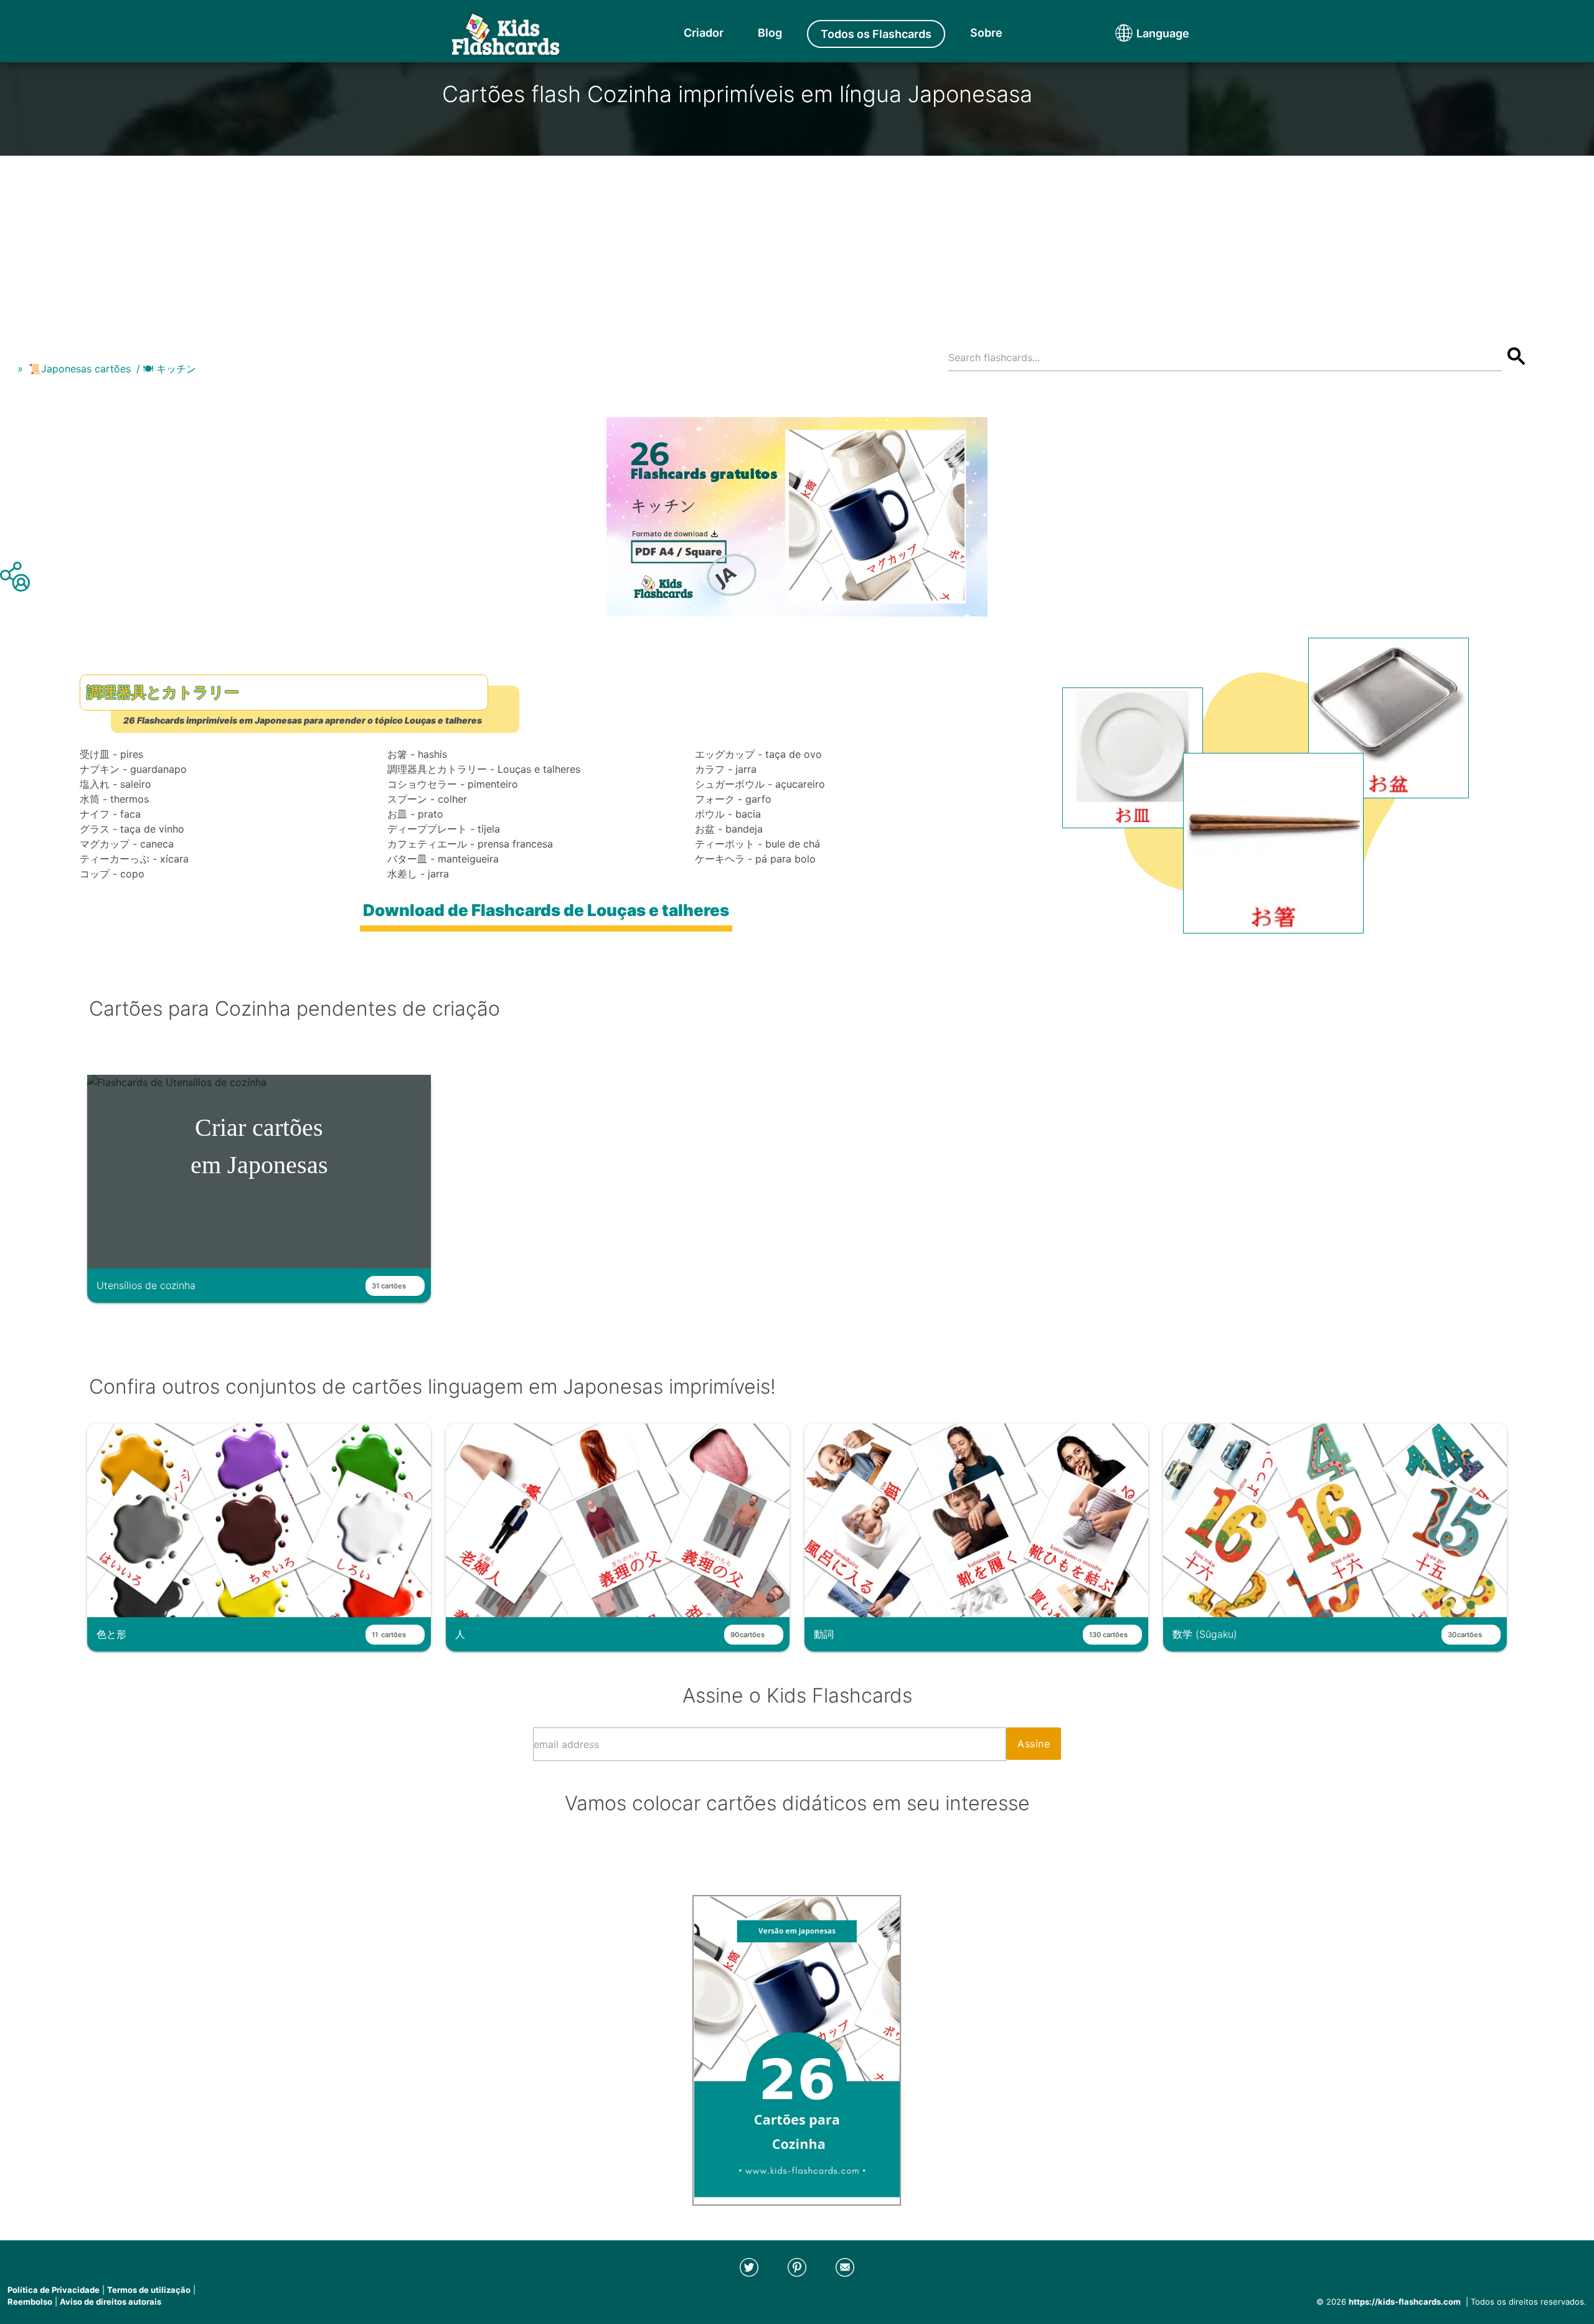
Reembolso (30, 2302)
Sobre (986, 33)
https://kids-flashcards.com (1405, 2302)
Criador (704, 33)
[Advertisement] (797, 243)
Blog (770, 33)
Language (1139, 33)
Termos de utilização (149, 2290)
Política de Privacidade (54, 2290)
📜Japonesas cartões (80, 369)
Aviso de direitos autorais (111, 2302)
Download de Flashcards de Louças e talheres (546, 910)
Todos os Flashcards (876, 34)
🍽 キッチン (169, 369)
